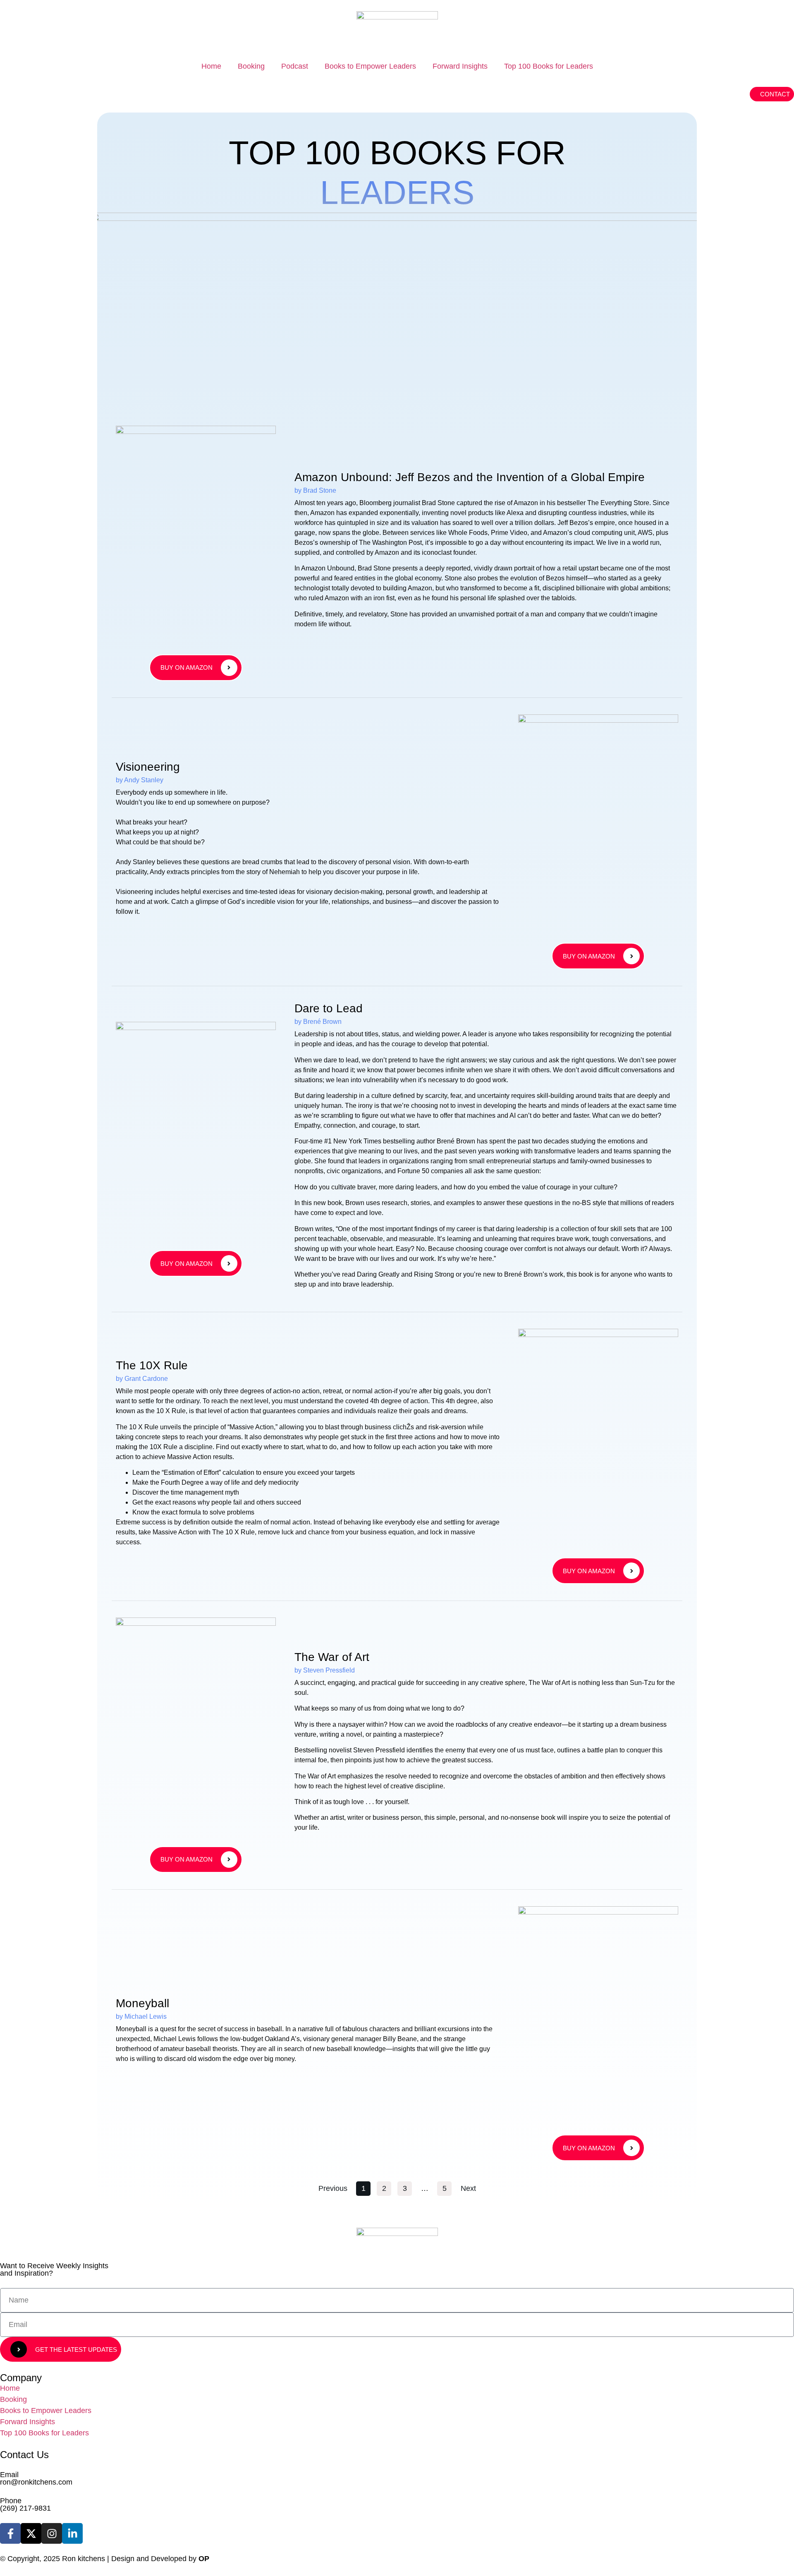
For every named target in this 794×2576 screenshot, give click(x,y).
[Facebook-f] (10, 2533)
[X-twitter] (31, 2533)
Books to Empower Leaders (370, 66)
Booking (251, 66)
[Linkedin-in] (72, 2533)
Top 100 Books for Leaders (549, 66)
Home (211, 66)
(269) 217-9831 (25, 2508)
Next (468, 2188)
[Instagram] (52, 2533)
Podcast (295, 66)
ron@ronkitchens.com (36, 2482)
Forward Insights (460, 66)
